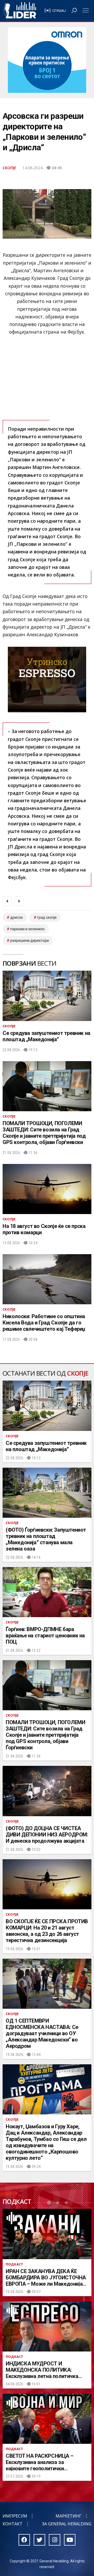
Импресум (15, 2516)
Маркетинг (69, 2516)
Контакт (13, 2524)
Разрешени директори (30, 940)
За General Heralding (67, 2524)
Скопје (9, 168)
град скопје (47, 917)
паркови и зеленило (27, 929)
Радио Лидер (20, 10)
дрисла (16, 917)
